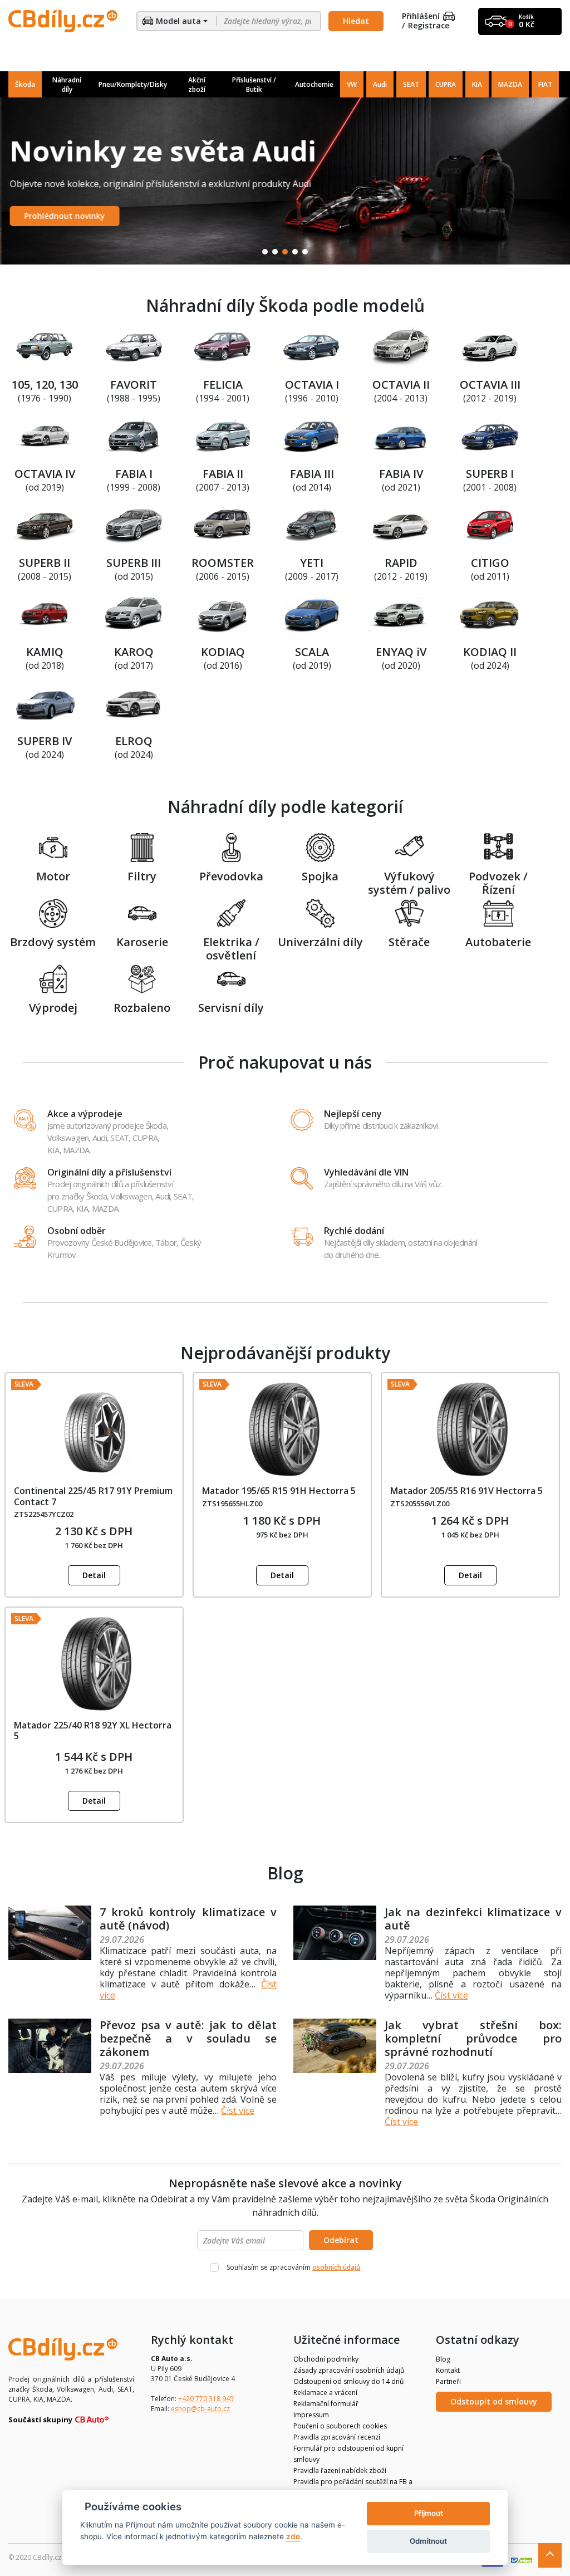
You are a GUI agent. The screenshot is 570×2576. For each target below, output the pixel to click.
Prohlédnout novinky (63, 216)
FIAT (545, 84)
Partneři (448, 2381)
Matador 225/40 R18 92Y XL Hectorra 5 (93, 1730)
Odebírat (341, 2240)
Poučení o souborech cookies (340, 2426)
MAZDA (510, 84)
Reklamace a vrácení (325, 2393)
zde (293, 2536)
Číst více (451, 1995)
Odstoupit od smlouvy (494, 2401)
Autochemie (314, 84)
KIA (477, 84)
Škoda (25, 84)
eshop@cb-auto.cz (200, 2409)
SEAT (411, 84)
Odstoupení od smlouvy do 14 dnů (348, 2381)
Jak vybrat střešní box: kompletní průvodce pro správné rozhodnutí (473, 2038)
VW (352, 84)
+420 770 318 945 (206, 2399)
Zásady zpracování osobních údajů (349, 2370)
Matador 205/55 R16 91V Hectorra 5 (466, 1491)
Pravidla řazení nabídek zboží (340, 2470)
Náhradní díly (67, 85)
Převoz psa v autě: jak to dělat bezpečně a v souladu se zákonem (188, 2038)
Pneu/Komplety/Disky (133, 84)
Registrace (429, 26)
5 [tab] (305, 252)
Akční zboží (197, 85)
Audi (380, 84)
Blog (443, 2359)
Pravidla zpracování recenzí (337, 2437)
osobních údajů (336, 2267)
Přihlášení (421, 16)
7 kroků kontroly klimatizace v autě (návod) (188, 1919)
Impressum (311, 2415)
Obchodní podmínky (326, 2359)
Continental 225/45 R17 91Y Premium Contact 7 (93, 1496)
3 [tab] (285, 252)
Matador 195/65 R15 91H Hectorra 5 (279, 1491)
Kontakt (448, 2370)
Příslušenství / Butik (254, 85)
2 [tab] (275, 252)
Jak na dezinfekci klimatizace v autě (473, 1919)
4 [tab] (295, 252)
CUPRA (446, 84)
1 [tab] (265, 252)
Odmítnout (428, 2541)
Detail (94, 1575)
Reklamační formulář (326, 2404)
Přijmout (429, 2513)
